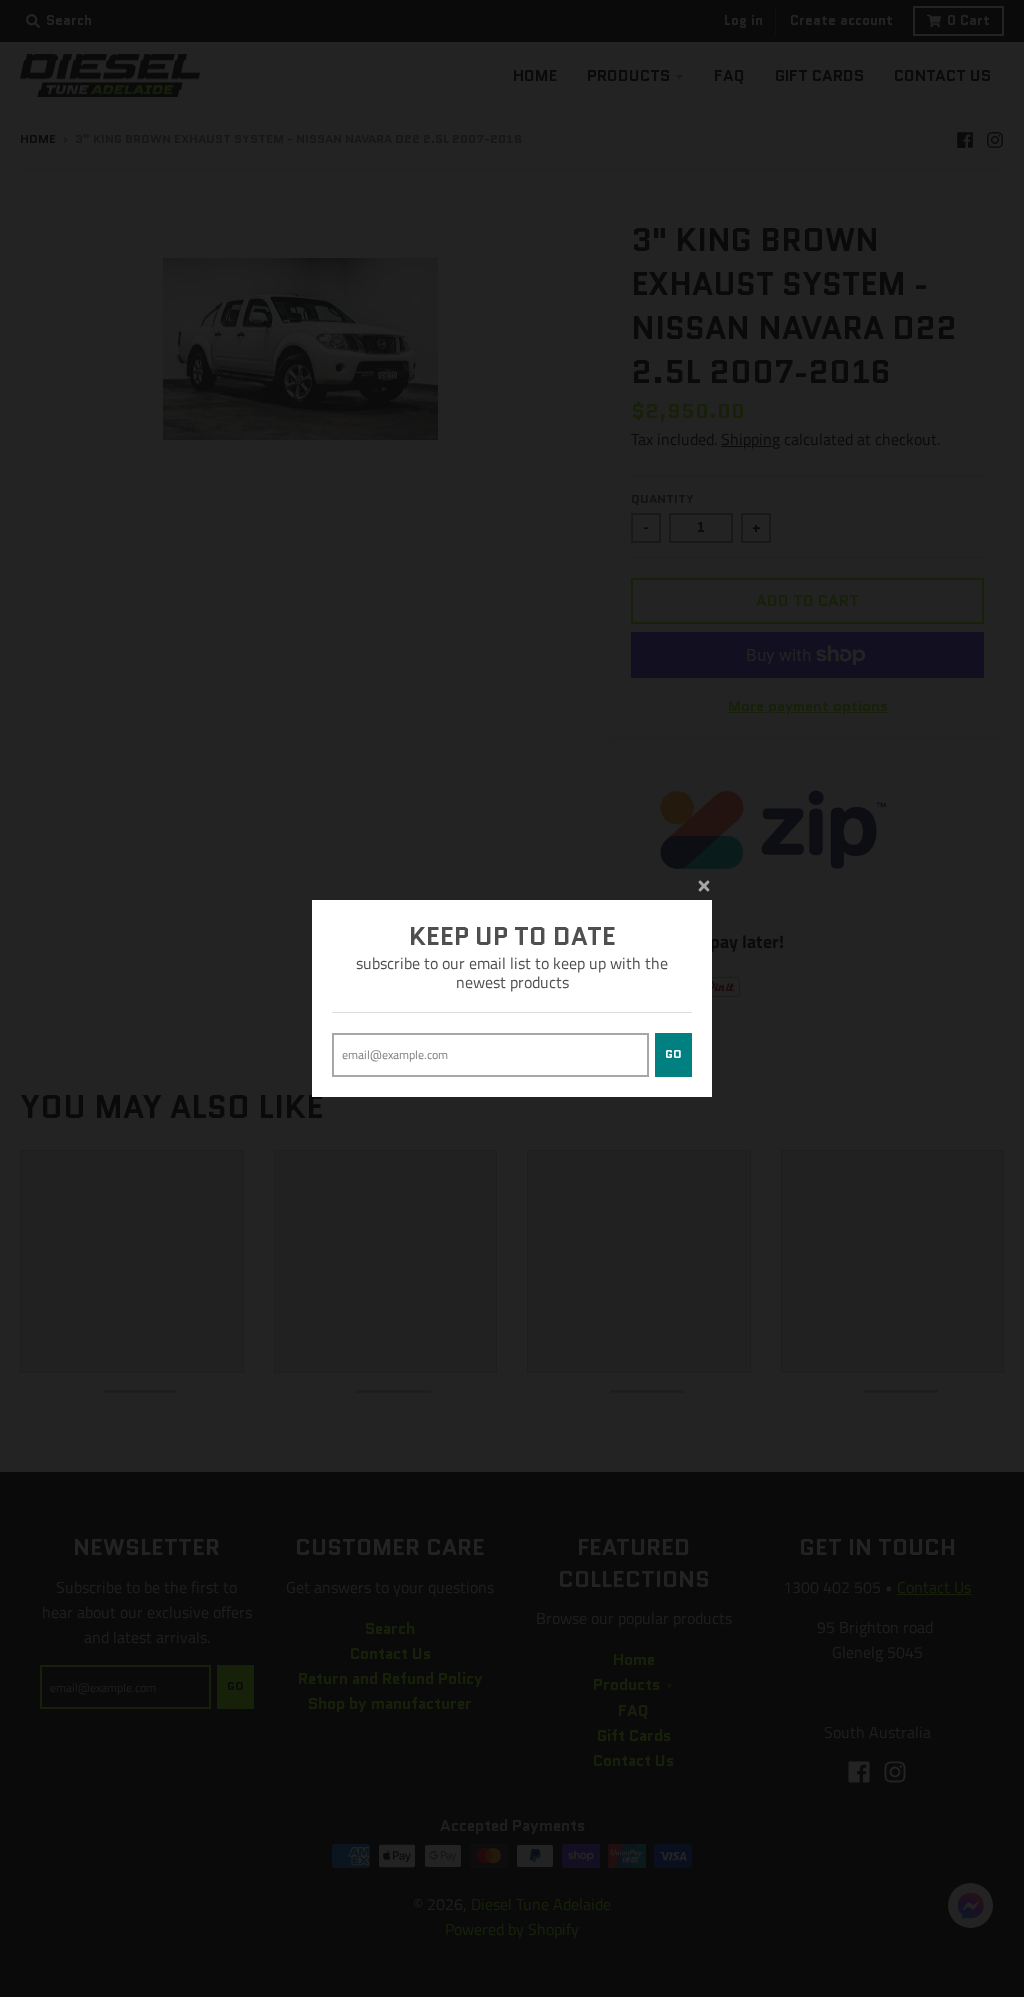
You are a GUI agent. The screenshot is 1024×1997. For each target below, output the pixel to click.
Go (673, 1054)
